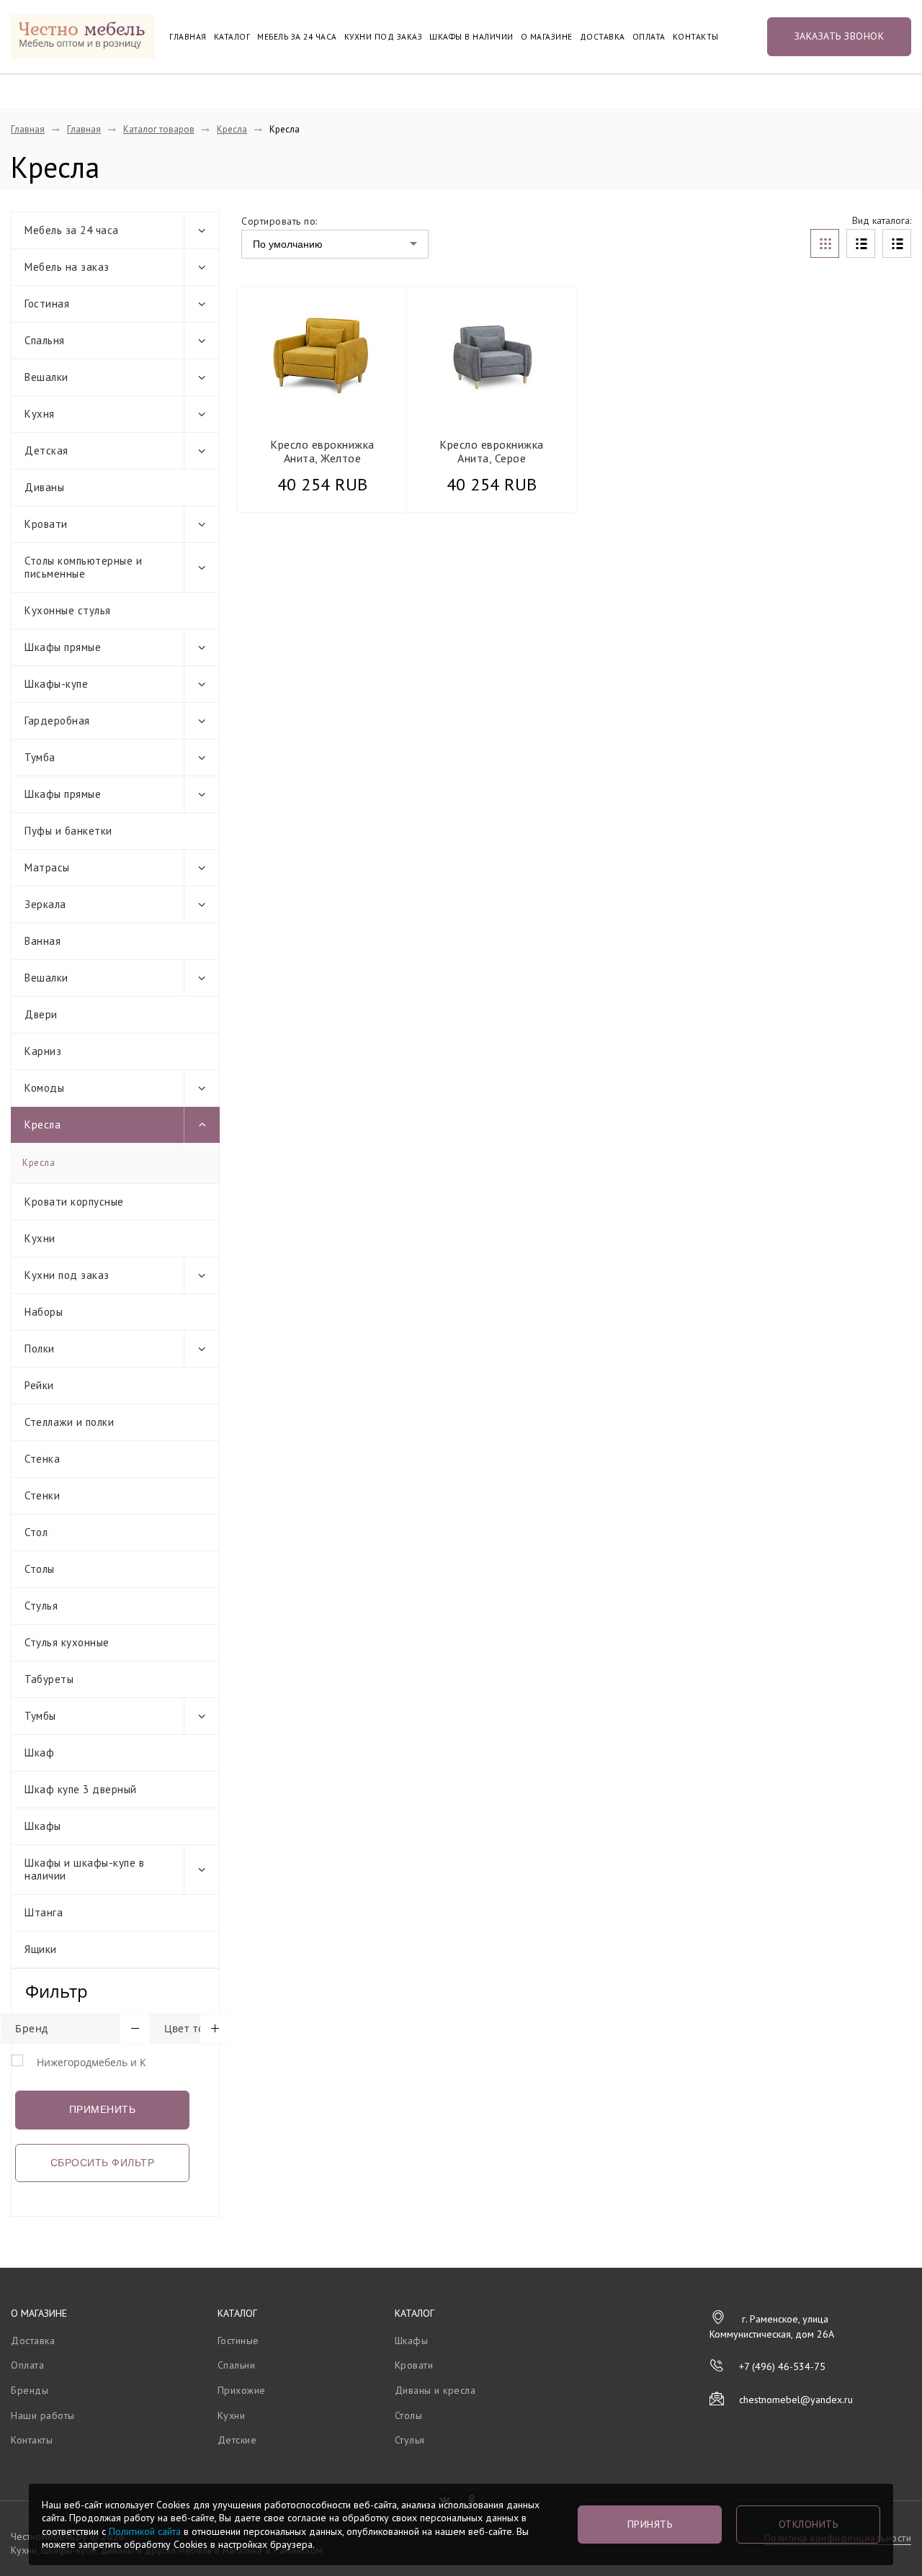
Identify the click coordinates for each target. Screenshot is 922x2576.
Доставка (603, 37)
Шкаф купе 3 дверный (81, 1789)
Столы (40, 1569)
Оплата (649, 37)
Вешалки (46, 377)
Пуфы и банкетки (68, 831)
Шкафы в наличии (471, 37)
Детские (237, 2440)
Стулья (41, 1606)
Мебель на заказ (67, 267)
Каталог (232, 37)
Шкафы (43, 1826)
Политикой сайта (145, 2531)
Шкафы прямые (63, 647)
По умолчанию (288, 244)
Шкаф (39, 1753)
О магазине (547, 37)
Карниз (43, 1051)
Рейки (39, 1385)
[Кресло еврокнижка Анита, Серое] (492, 355)
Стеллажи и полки (69, 1422)
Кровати (46, 524)
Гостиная (47, 304)
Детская (46, 450)
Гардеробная (57, 721)
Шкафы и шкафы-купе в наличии (84, 1869)
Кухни (40, 1238)
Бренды (30, 2390)
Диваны (44, 487)
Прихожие (242, 2390)
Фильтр (57, 1991)
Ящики (41, 1949)
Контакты (696, 37)
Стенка (42, 1459)
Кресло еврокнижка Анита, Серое (492, 451)
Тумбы (40, 1716)
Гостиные (238, 2341)
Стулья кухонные (67, 1642)
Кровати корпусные (74, 1202)
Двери (41, 1014)
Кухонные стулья (68, 610)
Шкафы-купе (56, 684)
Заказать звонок (840, 36)
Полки (40, 1348)
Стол (36, 1532)
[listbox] (335, 244)
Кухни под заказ (384, 37)
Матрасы (47, 867)
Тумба (40, 757)
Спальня (45, 340)
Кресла (232, 129)
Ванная (42, 941)
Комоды (44, 1088)
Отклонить (809, 2524)
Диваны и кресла (435, 2390)
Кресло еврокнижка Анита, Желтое (322, 451)
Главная (188, 37)
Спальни (237, 2365)
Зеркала (45, 904)
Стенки (42, 1495)
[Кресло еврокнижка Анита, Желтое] (323, 355)
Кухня (40, 414)
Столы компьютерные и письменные (83, 567)
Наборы (44, 1312)
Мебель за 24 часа (297, 37)
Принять (650, 2524)
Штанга (44, 1912)
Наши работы (43, 2415)
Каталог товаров (159, 129)
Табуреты (49, 1679)
